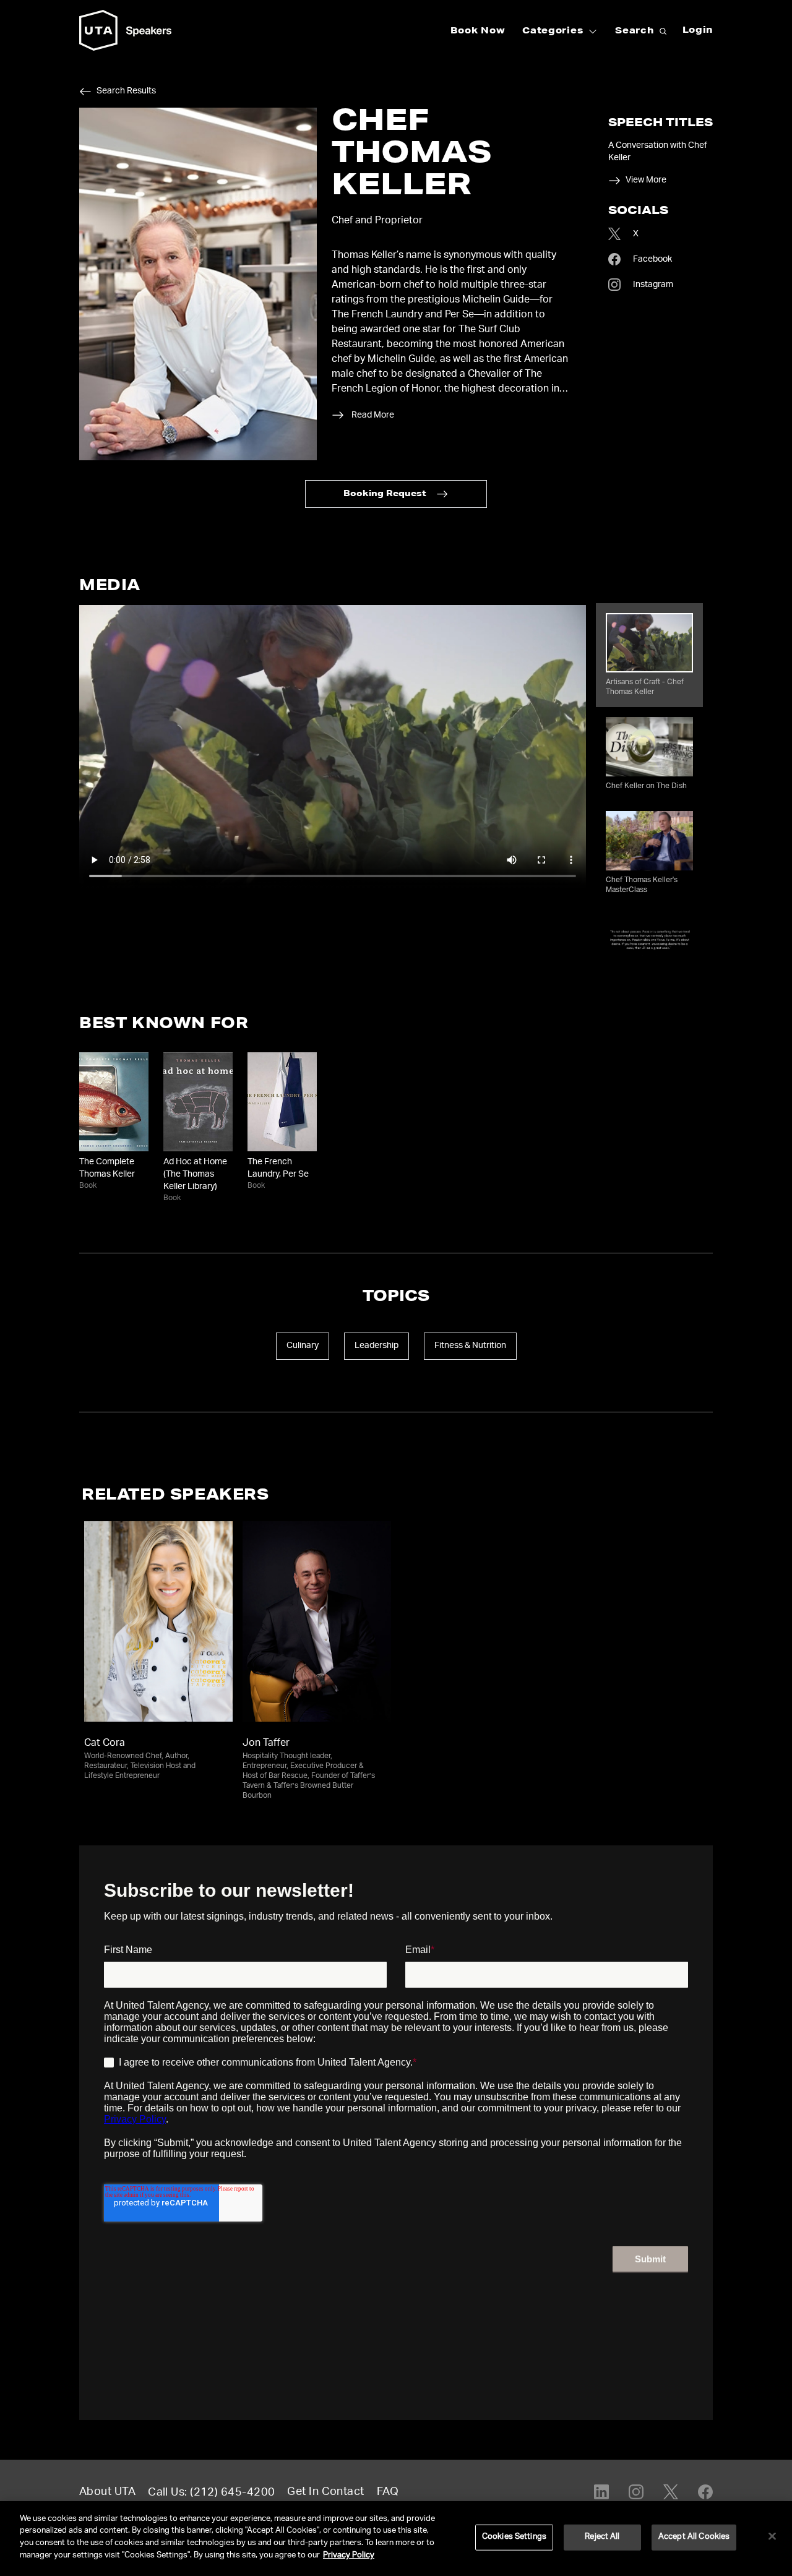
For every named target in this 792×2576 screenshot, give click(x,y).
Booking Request (385, 495)
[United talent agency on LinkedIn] (601, 2492)
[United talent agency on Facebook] (705, 2492)
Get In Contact (325, 2492)
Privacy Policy (349, 2555)
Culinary (303, 1346)
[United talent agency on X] (671, 2492)
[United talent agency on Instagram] (636, 2492)
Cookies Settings (514, 2537)
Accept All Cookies (694, 2537)
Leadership (377, 1346)
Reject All (602, 2537)
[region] (396, 2539)
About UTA (107, 2492)
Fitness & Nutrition (470, 1346)
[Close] (772, 2536)
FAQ (388, 2492)
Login (698, 31)
